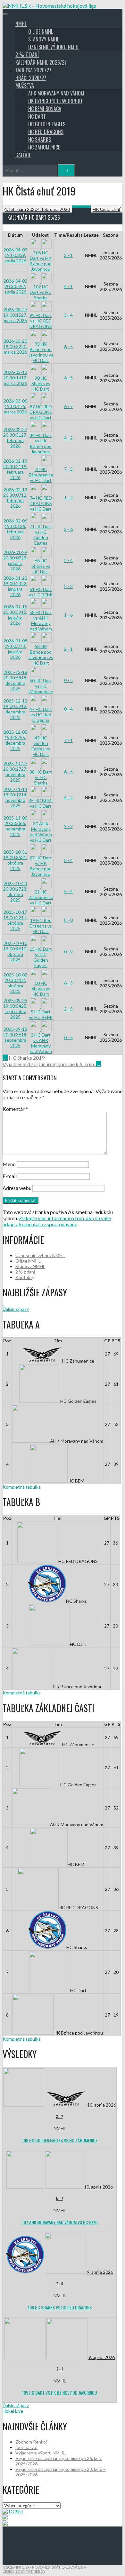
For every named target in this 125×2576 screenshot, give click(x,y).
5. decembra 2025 (15, 740)
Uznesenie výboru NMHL (54, 47)
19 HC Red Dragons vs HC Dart (41, 926)
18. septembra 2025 (15, 1037)
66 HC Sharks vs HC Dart (41, 566)
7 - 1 (68, 740)
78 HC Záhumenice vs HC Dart (41, 475)
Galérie (23, 155)
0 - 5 (68, 680)
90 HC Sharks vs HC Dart (41, 383)
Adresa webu (17, 1188)
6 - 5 (68, 346)
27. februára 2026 (15, 438)
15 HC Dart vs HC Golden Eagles (41, 957)
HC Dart (37, 116)
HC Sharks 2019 (24, 1058)
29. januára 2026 (15, 560)
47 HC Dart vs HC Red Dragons (41, 715)
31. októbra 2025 (15, 860)
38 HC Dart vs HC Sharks (41, 777)
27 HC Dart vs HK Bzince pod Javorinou (41, 866)
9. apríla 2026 (15, 255)
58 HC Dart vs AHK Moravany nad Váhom (41, 621)
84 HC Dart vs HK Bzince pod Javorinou (41, 443)
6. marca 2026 (15, 406)
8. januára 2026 (15, 649)
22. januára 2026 (15, 586)
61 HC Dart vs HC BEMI (41, 592)
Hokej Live (13, 2411)
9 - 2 (68, 826)
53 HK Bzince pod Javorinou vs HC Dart (41, 655)
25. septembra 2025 (15, 1009)
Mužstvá (25, 86)
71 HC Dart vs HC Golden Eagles (41, 535)
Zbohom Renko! (31, 2442)
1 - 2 (68, 498)
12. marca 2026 (15, 378)
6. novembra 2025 (15, 826)
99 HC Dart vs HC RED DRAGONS (41, 321)
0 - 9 (68, 952)
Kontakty (25, 1277)
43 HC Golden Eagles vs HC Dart (41, 746)
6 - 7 (68, 406)
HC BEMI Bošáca (45, 109)
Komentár (15, 1109)
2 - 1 (68, 255)
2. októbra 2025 (15, 983)
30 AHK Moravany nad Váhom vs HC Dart (41, 832)
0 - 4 (68, 709)
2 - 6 (68, 529)
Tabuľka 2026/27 (33, 70)
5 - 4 (68, 560)
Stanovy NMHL (44, 39)
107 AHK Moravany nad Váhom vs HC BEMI (60, 2222)
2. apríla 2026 (15, 286)
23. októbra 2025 (15, 892)
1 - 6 (68, 615)
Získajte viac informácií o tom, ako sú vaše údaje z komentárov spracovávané (57, 1221)
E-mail (10, 1176)
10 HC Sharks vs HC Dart (41, 989)
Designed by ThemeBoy (24, 2571)
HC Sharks (40, 140)
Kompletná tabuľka (22, 1487)
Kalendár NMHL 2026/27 (41, 62)
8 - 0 (68, 920)
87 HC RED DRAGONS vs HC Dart (41, 412)
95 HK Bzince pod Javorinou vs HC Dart (41, 352)
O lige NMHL (41, 32)
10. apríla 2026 (102, 2105)
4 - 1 (68, 286)
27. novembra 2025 (15, 772)
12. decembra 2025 (15, 709)
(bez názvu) (26, 2447)
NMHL (21, 24)
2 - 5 (68, 1009)
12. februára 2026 (15, 498)
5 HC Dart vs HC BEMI (41, 1014)
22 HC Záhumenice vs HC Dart (41, 897)
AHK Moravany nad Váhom (56, 93)
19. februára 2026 (15, 469)
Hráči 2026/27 (31, 78)
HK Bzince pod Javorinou (55, 101)
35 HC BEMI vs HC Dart (41, 803)
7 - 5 (68, 469)
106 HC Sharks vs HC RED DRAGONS (60, 2307)
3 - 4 (68, 315)
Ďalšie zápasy (16, 1309)
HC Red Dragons (46, 132)
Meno (9, 1164)
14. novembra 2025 (15, 797)
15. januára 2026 (15, 615)
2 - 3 (68, 586)
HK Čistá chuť (107, 209)
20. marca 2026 (15, 346)
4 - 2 (68, 438)
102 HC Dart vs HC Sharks (41, 292)
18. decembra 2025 (15, 680)
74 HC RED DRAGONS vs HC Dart (41, 503)
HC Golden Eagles (47, 124)
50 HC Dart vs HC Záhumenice (41, 686)
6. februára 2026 (15, 529)
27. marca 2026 (15, 315)
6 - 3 (68, 983)
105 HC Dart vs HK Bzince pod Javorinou (41, 261)
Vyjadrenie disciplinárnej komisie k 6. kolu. (52, 1064)
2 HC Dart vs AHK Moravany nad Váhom (41, 1043)
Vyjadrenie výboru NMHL (40, 2453)
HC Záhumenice (44, 147)
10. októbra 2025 (15, 951)
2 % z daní (27, 55)
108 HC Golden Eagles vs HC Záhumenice (60, 2140)
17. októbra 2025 (15, 920)
